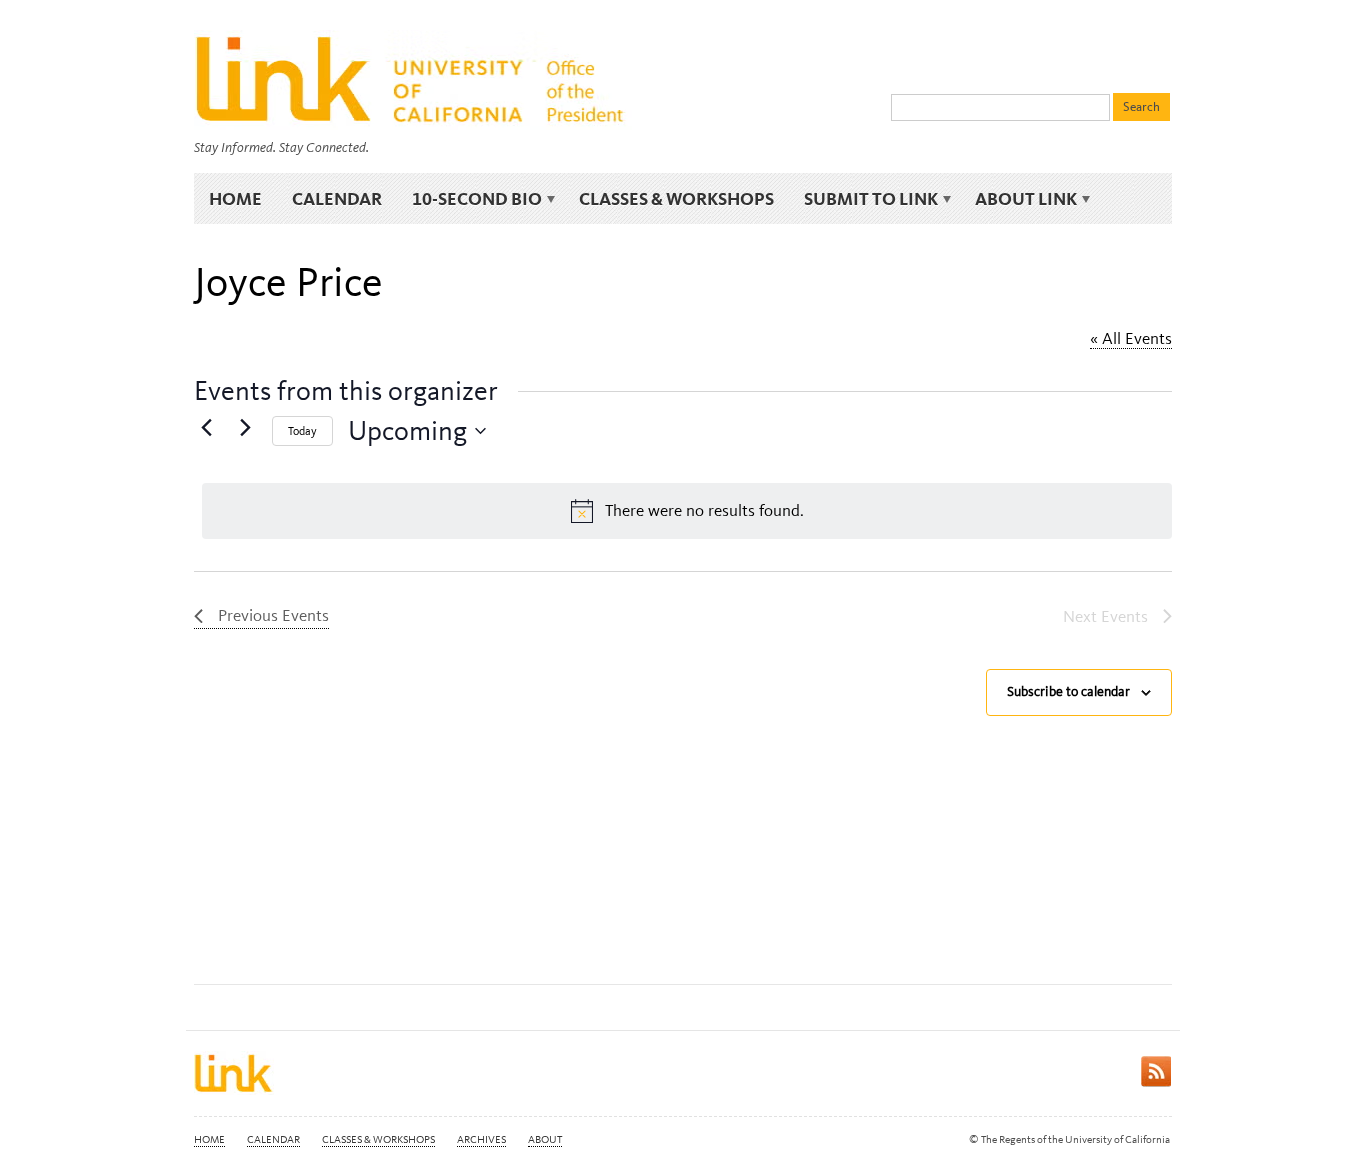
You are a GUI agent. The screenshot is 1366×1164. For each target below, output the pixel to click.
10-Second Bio (469, 199)
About (545, 1139)
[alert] (687, 511)
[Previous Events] (206, 427)
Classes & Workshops (676, 198)
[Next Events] (245, 427)
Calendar (337, 198)
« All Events (1131, 338)
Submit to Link (863, 199)
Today (302, 431)
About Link (1018, 199)
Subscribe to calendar (1068, 691)
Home (235, 198)
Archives (481, 1139)
